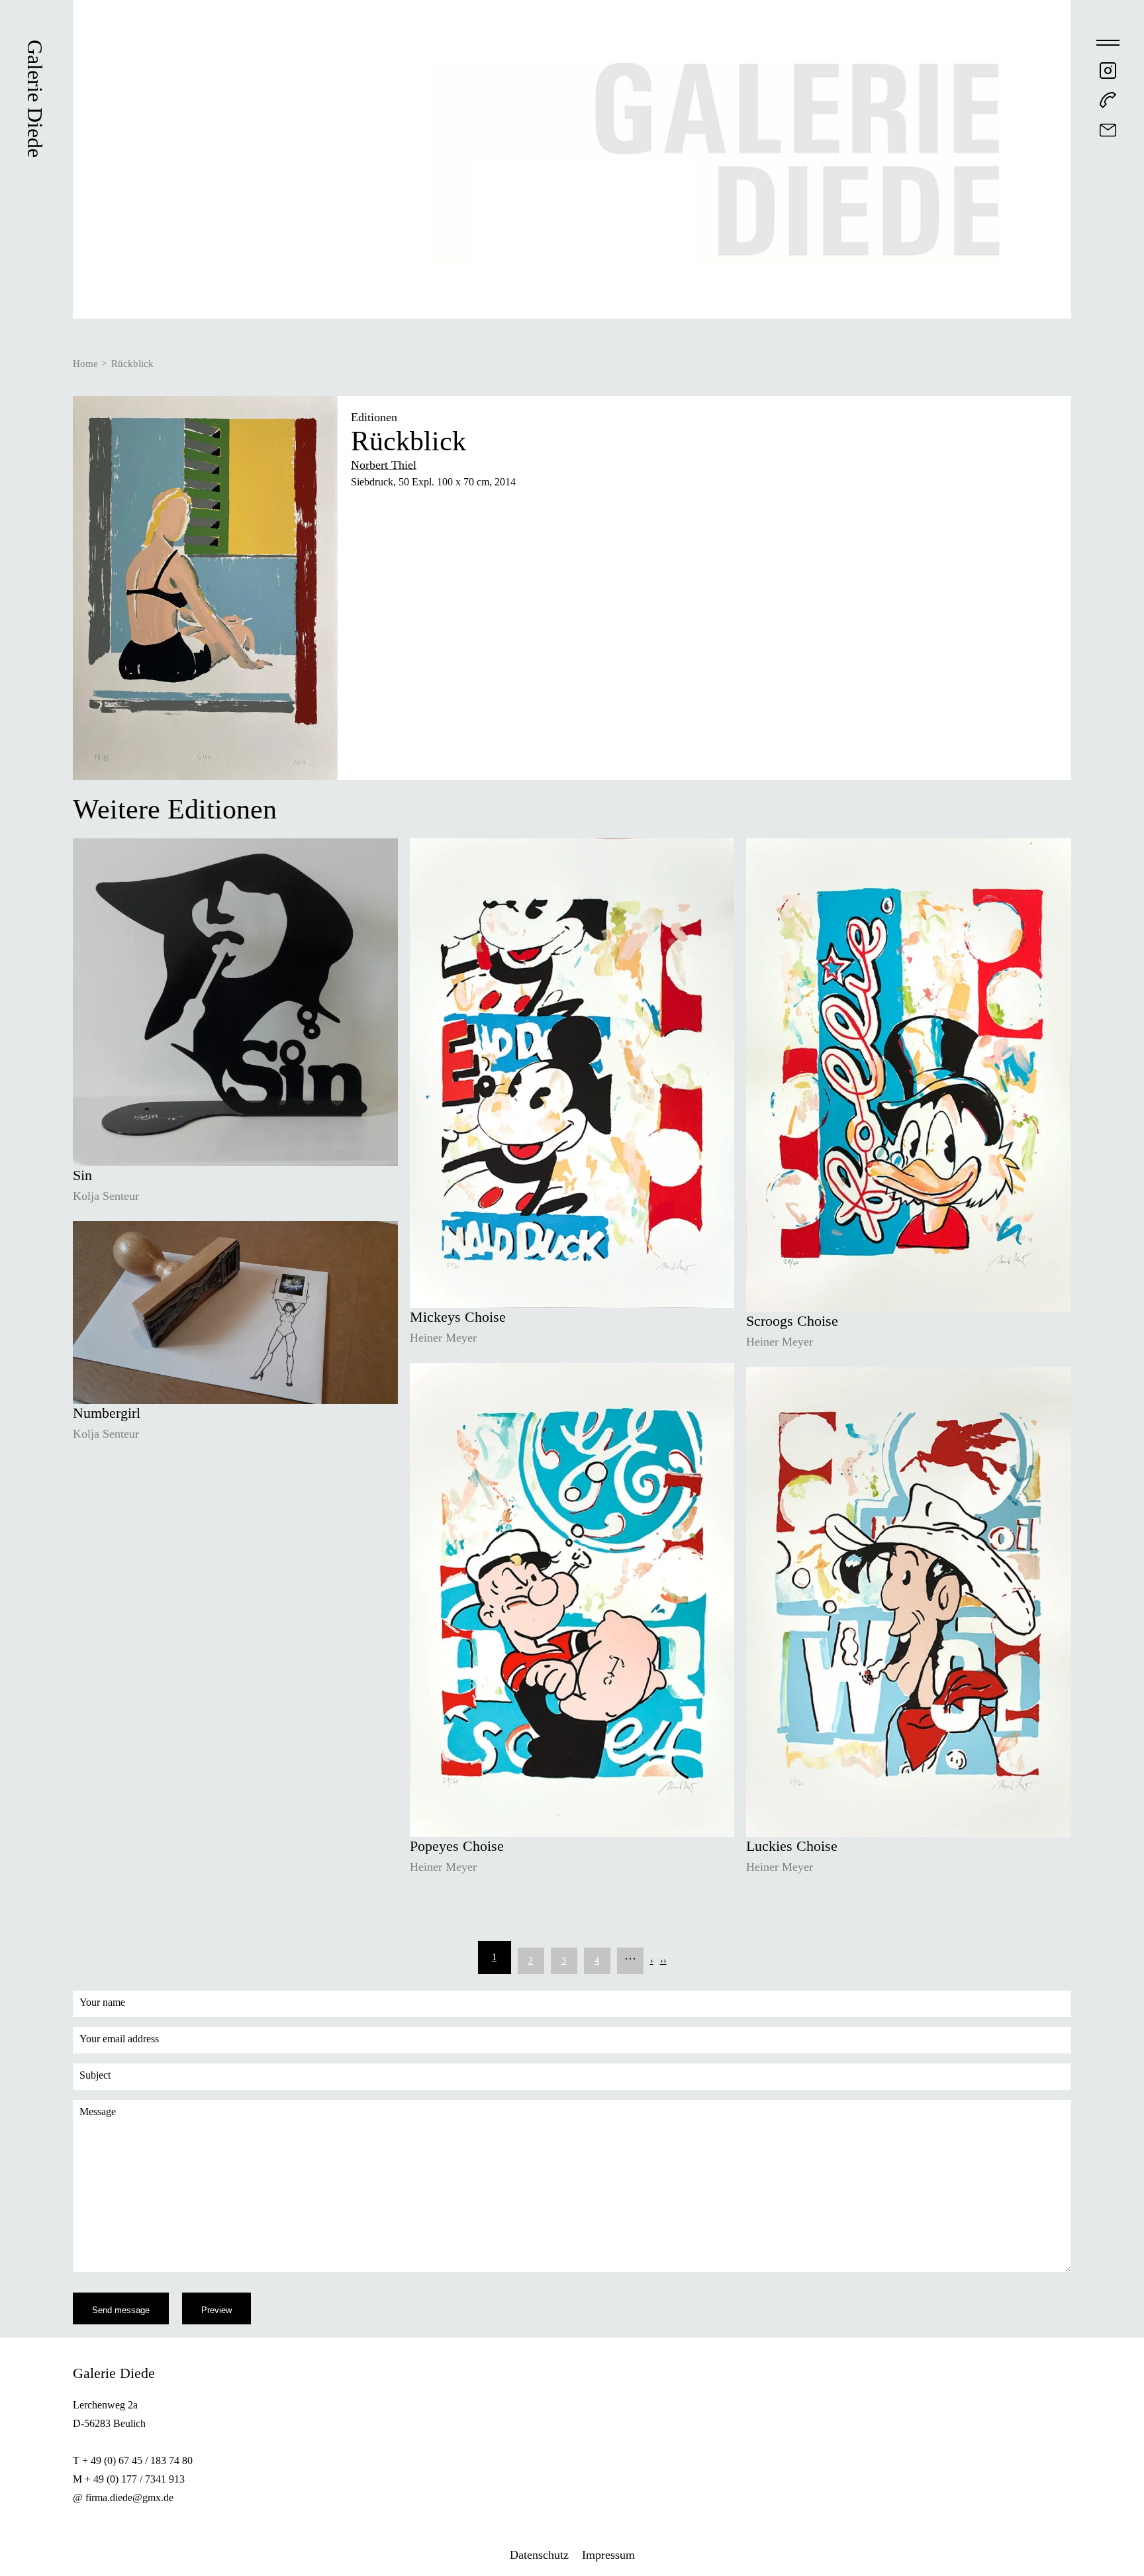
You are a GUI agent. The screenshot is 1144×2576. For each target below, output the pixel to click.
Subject (95, 2075)
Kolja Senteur (106, 1196)
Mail (1108, 130)
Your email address (119, 2039)
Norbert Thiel (384, 465)
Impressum (608, 2555)
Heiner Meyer (443, 1338)
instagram (1108, 71)
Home (85, 364)
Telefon (1108, 100)
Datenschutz (539, 2555)
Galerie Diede (35, 99)
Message (98, 2111)
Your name (102, 2002)
